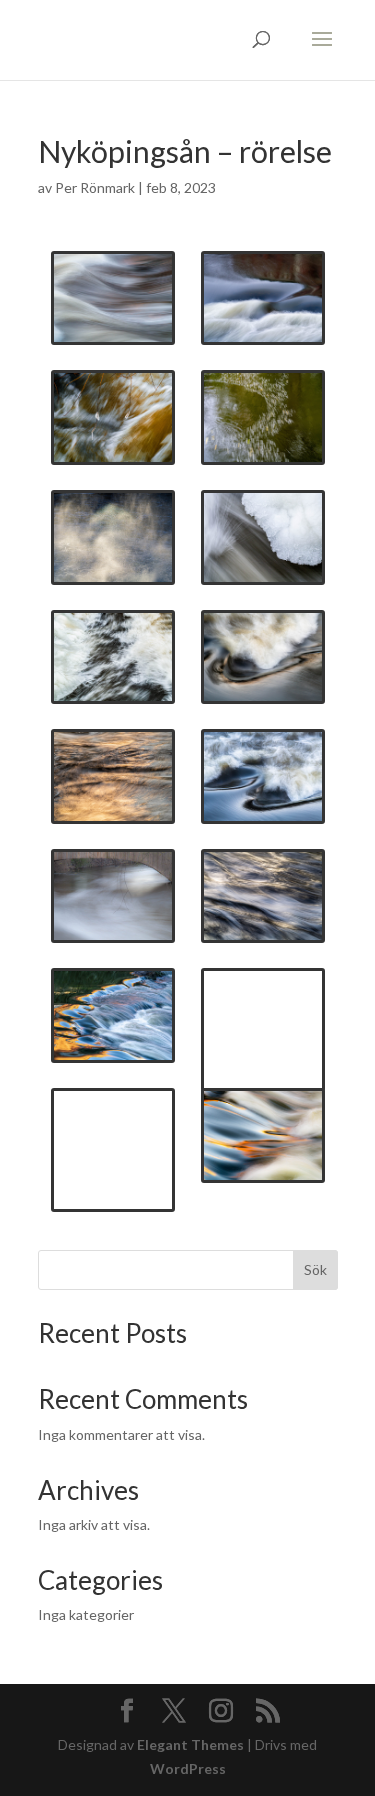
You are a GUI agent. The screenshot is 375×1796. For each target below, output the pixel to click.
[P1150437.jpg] (113, 1134)
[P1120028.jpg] (263, 776)
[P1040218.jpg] (263, 298)
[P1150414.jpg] (263, 1135)
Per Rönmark (95, 187)
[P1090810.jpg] (263, 537)
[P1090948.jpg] (113, 657)
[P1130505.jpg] (263, 896)
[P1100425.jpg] (113, 298)
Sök (315, 1269)
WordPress (188, 1768)
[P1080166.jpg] (263, 417)
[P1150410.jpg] (113, 1015)
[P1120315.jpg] (113, 896)
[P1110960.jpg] (263, 657)
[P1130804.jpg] (263, 1014)
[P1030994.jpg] (113, 417)
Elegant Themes (190, 1744)
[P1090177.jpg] (113, 537)
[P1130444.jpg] (113, 776)
